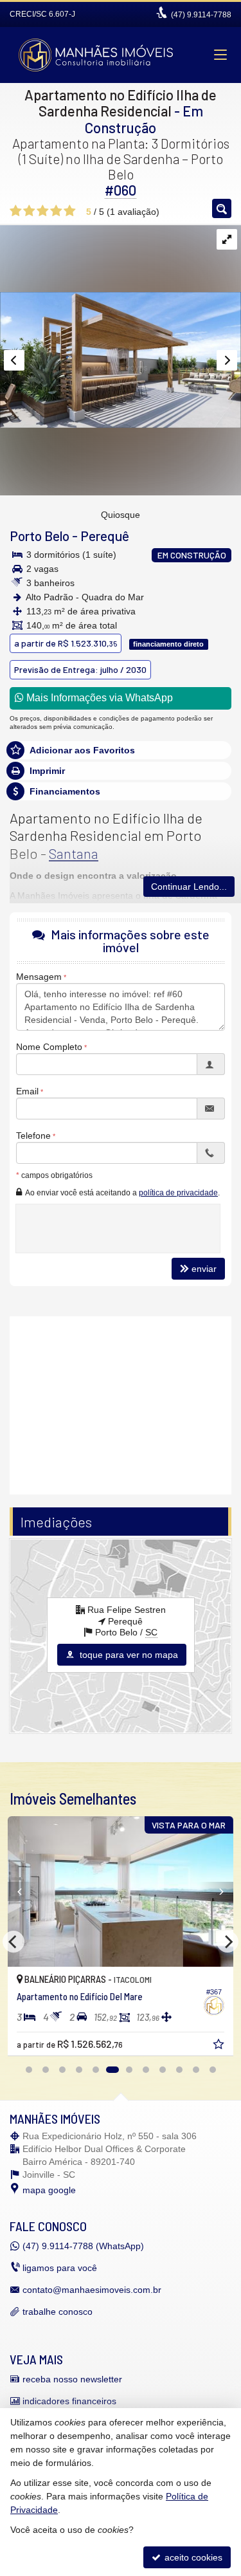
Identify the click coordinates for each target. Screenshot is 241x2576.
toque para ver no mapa (128, 1655)
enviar (204, 1269)
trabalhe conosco (58, 2312)
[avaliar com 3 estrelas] (43, 211)
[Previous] (25, 1891)
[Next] (216, 1891)
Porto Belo (40, 536)
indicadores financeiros (69, 2401)
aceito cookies (192, 2557)
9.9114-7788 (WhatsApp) (83, 2246)
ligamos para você (60, 2268)
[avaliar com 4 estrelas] (56, 211)
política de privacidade (178, 1193)
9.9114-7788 (201, 15)
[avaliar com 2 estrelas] (29, 211)
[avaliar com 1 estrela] (16, 211)
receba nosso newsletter (72, 2379)
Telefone (33, 1136)
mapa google (49, 2190)
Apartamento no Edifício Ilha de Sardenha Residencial (121, 103)
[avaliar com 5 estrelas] (70, 211)
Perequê (105, 536)
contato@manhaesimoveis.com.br (92, 2290)
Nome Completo (49, 1047)
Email (27, 1091)
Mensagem (39, 977)
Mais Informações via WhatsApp (98, 698)
